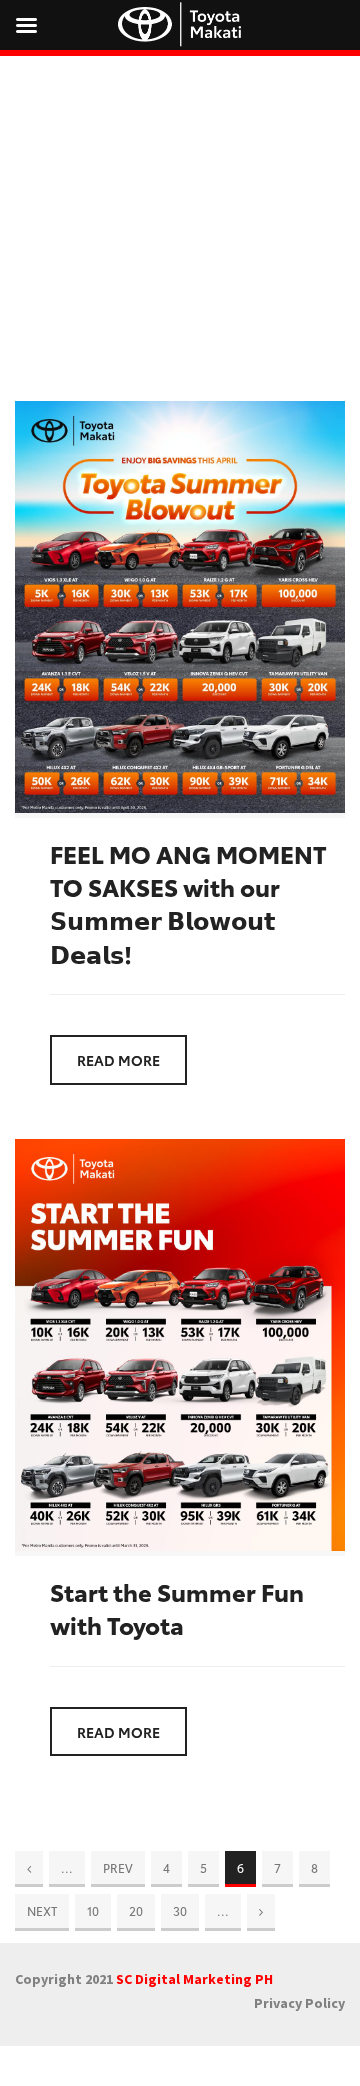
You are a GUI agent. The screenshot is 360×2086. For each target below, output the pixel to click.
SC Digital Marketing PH (194, 1979)
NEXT (42, 1910)
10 (93, 1910)
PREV (118, 1867)
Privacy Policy (299, 2003)
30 (180, 1910)
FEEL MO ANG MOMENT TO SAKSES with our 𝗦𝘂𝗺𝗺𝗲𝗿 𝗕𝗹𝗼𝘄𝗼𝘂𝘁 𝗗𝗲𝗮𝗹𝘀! (188, 903)
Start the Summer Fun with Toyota (177, 1607)
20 (136, 1910)
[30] (261, 1910)
